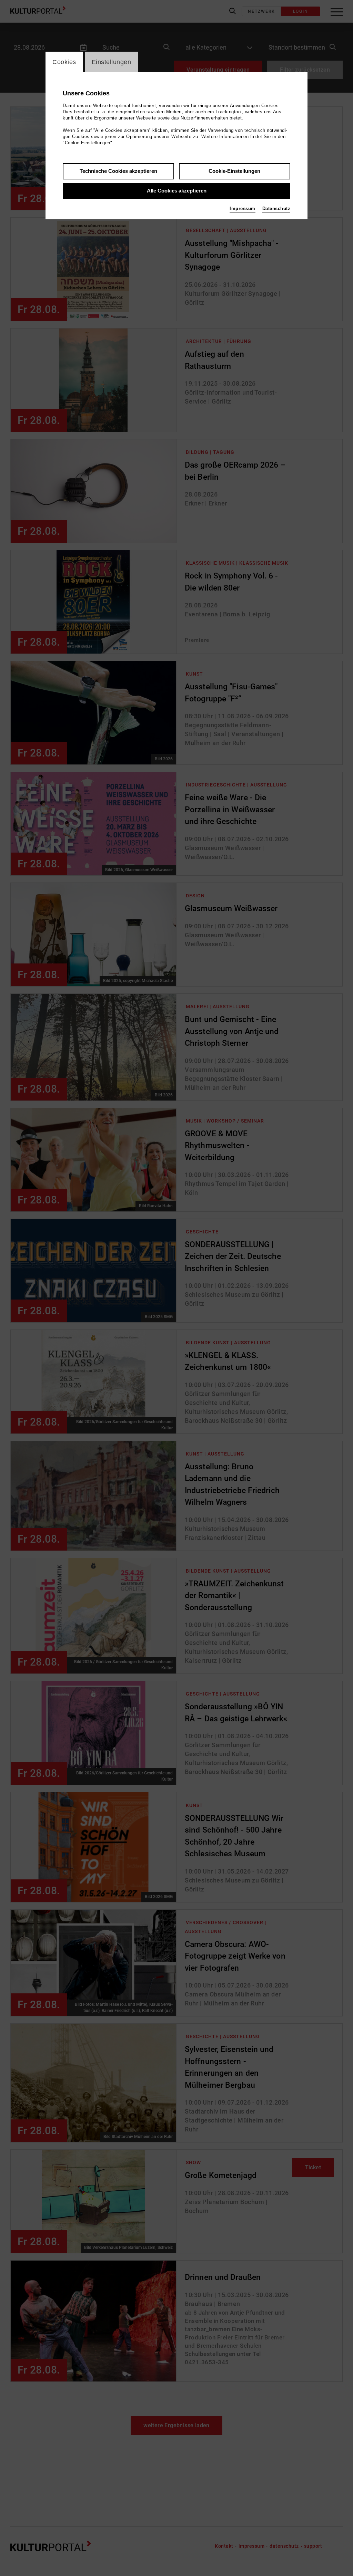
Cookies (64, 62)
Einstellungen (112, 62)
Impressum (243, 208)
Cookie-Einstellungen (234, 171)
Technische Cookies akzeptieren (118, 171)
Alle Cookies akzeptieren (177, 191)
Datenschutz (276, 208)
